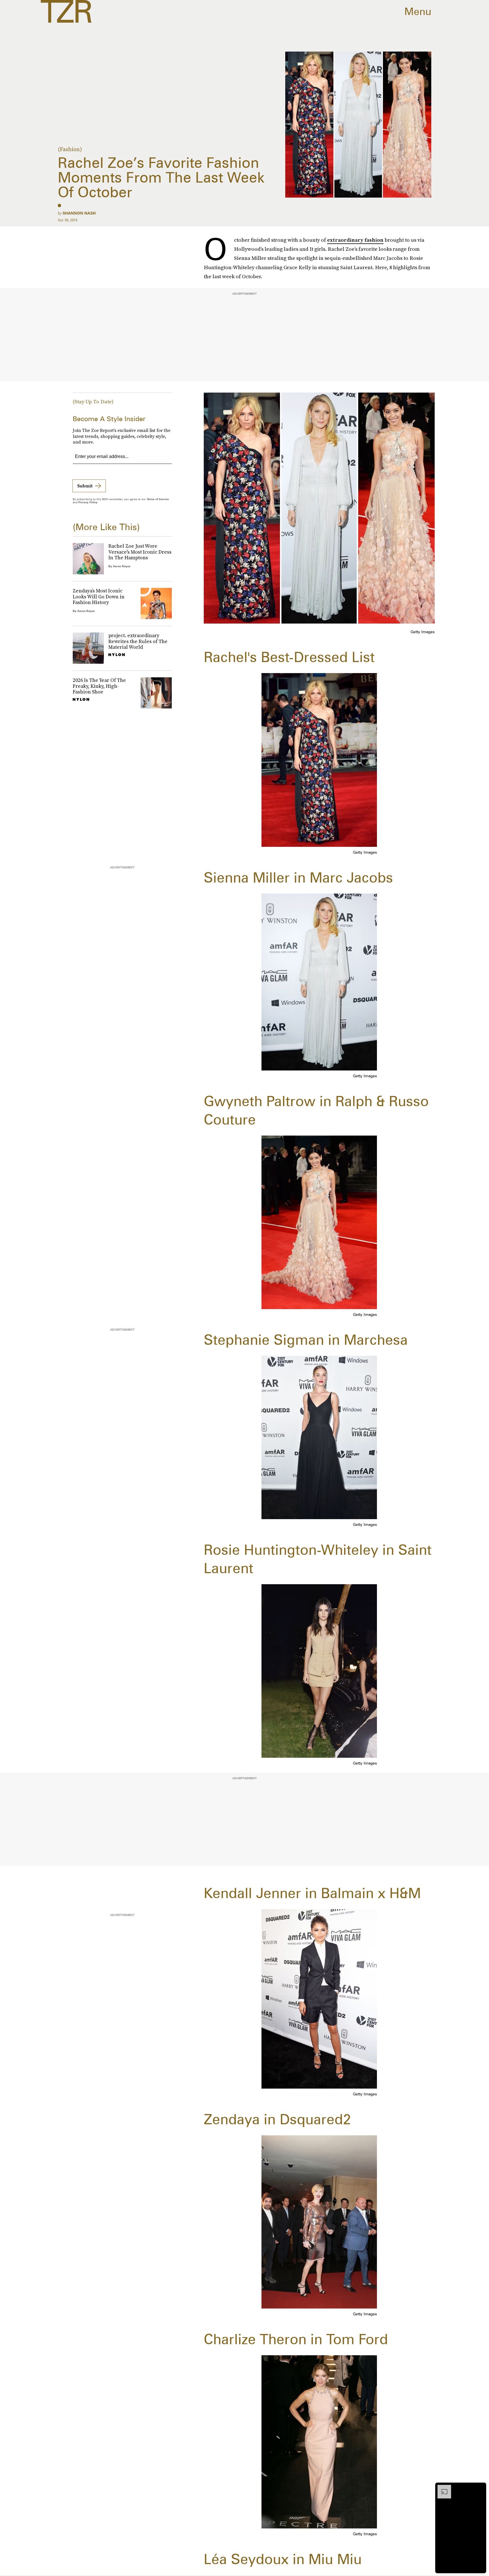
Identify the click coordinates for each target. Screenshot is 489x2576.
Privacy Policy (88, 502)
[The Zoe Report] (66, 11)
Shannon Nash (79, 213)
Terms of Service (158, 499)
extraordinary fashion (355, 240)
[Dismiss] (480, 2488)
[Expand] (441, 2488)
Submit (85, 486)
